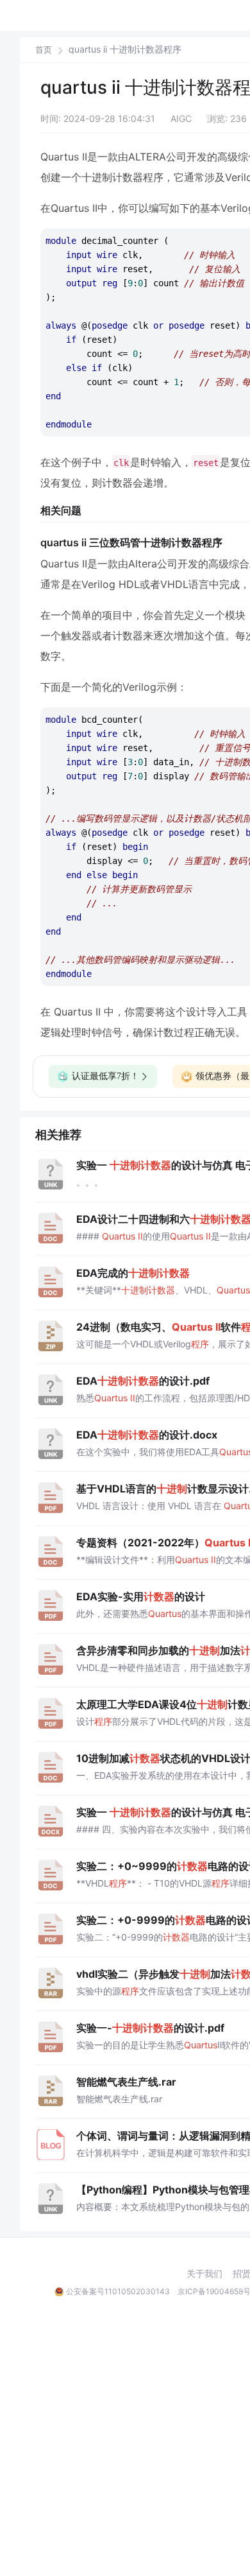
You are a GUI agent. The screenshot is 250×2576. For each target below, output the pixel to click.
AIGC (181, 118)
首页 (44, 50)
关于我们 (204, 2274)
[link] (44, 49)
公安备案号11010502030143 (118, 2291)
